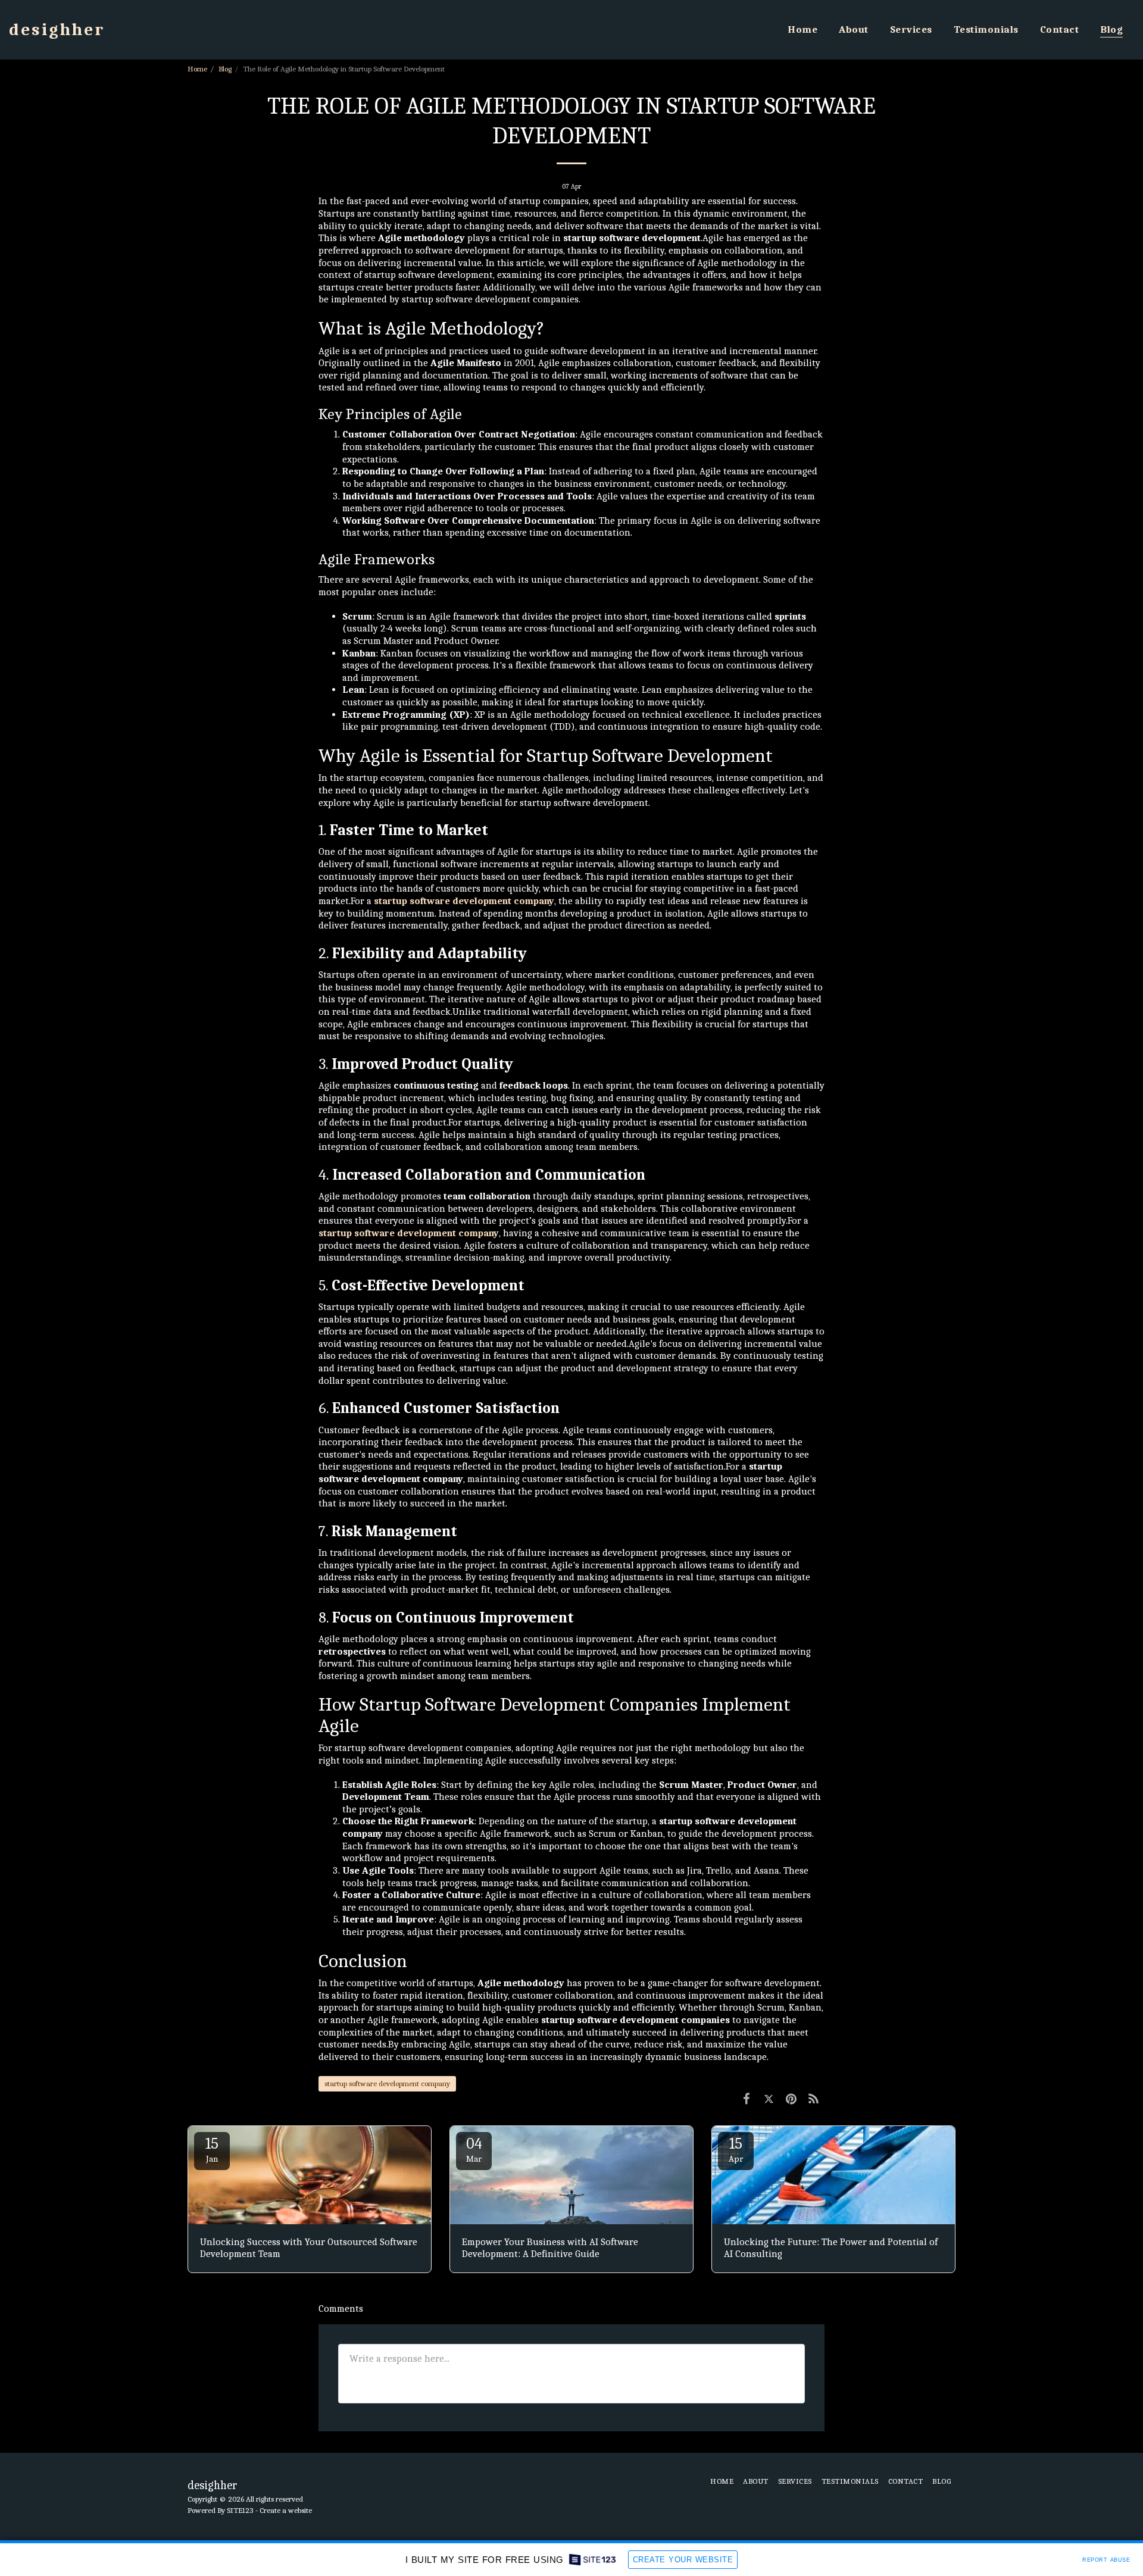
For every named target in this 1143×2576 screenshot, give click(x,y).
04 (474, 2150)
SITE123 (240, 2510)
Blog (225, 69)
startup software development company (387, 2083)
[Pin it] (791, 2099)
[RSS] (813, 2099)
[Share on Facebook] (746, 2099)
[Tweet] (769, 2099)
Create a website (286, 2510)
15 (212, 2150)
